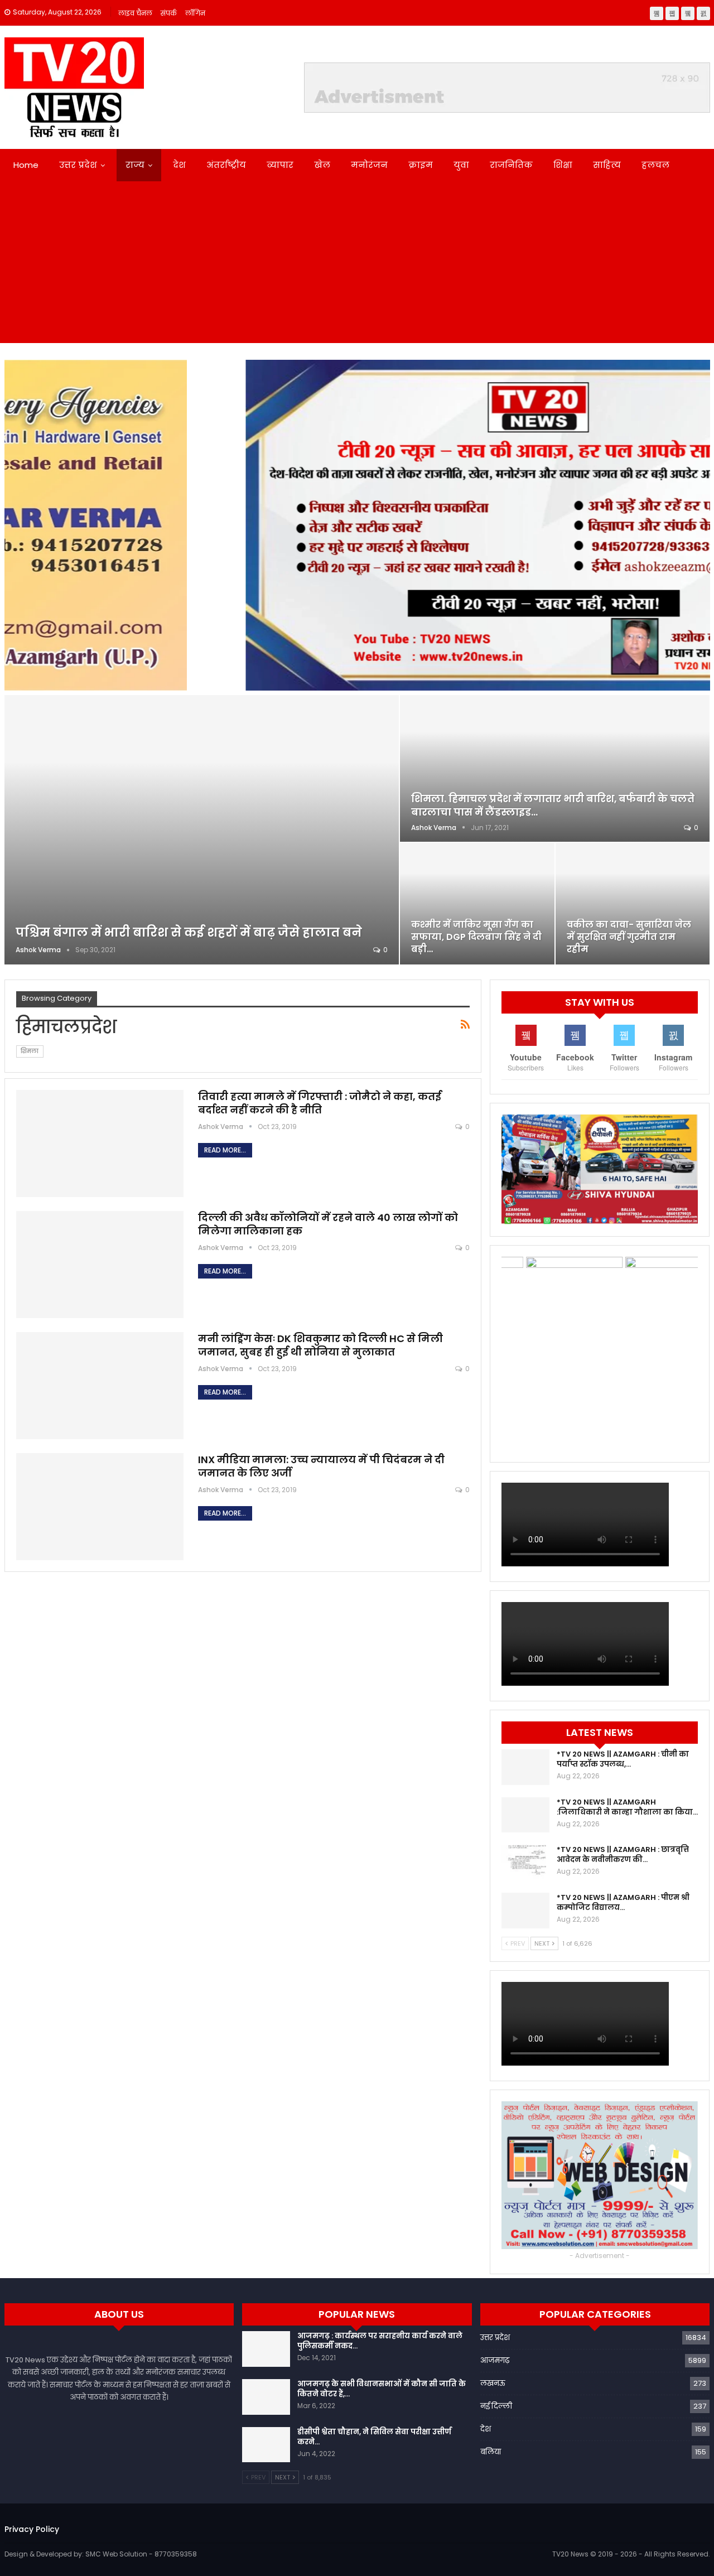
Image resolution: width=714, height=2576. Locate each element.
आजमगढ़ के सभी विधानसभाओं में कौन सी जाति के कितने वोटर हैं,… (382, 2389)
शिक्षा (563, 165)
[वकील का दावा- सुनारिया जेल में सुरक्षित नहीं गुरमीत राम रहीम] (633, 903)
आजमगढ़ (495, 2360)
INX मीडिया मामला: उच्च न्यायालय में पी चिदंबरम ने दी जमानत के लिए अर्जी (321, 1466)
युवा (461, 165)
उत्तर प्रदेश (78, 165)
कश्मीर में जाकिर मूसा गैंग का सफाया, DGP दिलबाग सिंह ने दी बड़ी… (476, 937)
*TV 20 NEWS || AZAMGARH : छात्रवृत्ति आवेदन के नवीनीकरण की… (623, 1854)
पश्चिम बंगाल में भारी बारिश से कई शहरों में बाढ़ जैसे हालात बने (189, 932)
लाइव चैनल (135, 13)
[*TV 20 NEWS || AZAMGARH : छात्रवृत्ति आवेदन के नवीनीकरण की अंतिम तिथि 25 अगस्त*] (525, 1863)
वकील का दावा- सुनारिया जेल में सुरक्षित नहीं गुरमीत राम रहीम (629, 937)
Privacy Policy (32, 2529)
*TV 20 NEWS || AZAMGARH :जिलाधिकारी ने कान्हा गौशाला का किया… (627, 1807)
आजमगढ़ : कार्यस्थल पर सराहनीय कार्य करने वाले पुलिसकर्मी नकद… (380, 2341)
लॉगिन (195, 13)
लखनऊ (493, 2383)
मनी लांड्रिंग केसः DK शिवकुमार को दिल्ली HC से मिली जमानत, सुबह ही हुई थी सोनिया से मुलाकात (320, 1345)
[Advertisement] (357, 265)
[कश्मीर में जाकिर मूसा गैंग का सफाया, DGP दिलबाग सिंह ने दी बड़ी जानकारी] (477, 903)
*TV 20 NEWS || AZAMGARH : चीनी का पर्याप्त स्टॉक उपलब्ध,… (623, 1759)
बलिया (491, 2452)
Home (26, 165)
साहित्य (607, 165)
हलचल (655, 165)
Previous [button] (18, 522)
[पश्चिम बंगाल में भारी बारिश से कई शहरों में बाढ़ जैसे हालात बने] (202, 829)
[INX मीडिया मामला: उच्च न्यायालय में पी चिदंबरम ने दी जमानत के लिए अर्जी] (100, 1507)
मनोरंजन (369, 165)
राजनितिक (511, 165)
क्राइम (421, 165)
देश (179, 165)
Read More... (225, 1150)
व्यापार (280, 165)
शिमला (30, 1051)
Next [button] (696, 522)
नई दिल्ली (496, 2406)
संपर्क (169, 13)
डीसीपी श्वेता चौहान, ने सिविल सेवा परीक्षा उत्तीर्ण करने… (374, 2437)
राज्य (135, 165)
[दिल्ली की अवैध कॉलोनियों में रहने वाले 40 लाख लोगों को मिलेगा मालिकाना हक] (100, 1265)
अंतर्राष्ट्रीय (226, 165)
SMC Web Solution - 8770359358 (141, 2554)
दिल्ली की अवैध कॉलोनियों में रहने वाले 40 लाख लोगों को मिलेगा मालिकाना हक (328, 1224)
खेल (322, 165)
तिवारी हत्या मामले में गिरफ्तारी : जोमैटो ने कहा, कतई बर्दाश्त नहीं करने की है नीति (320, 1103)
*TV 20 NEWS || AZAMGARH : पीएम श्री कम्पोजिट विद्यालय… (623, 1902)
